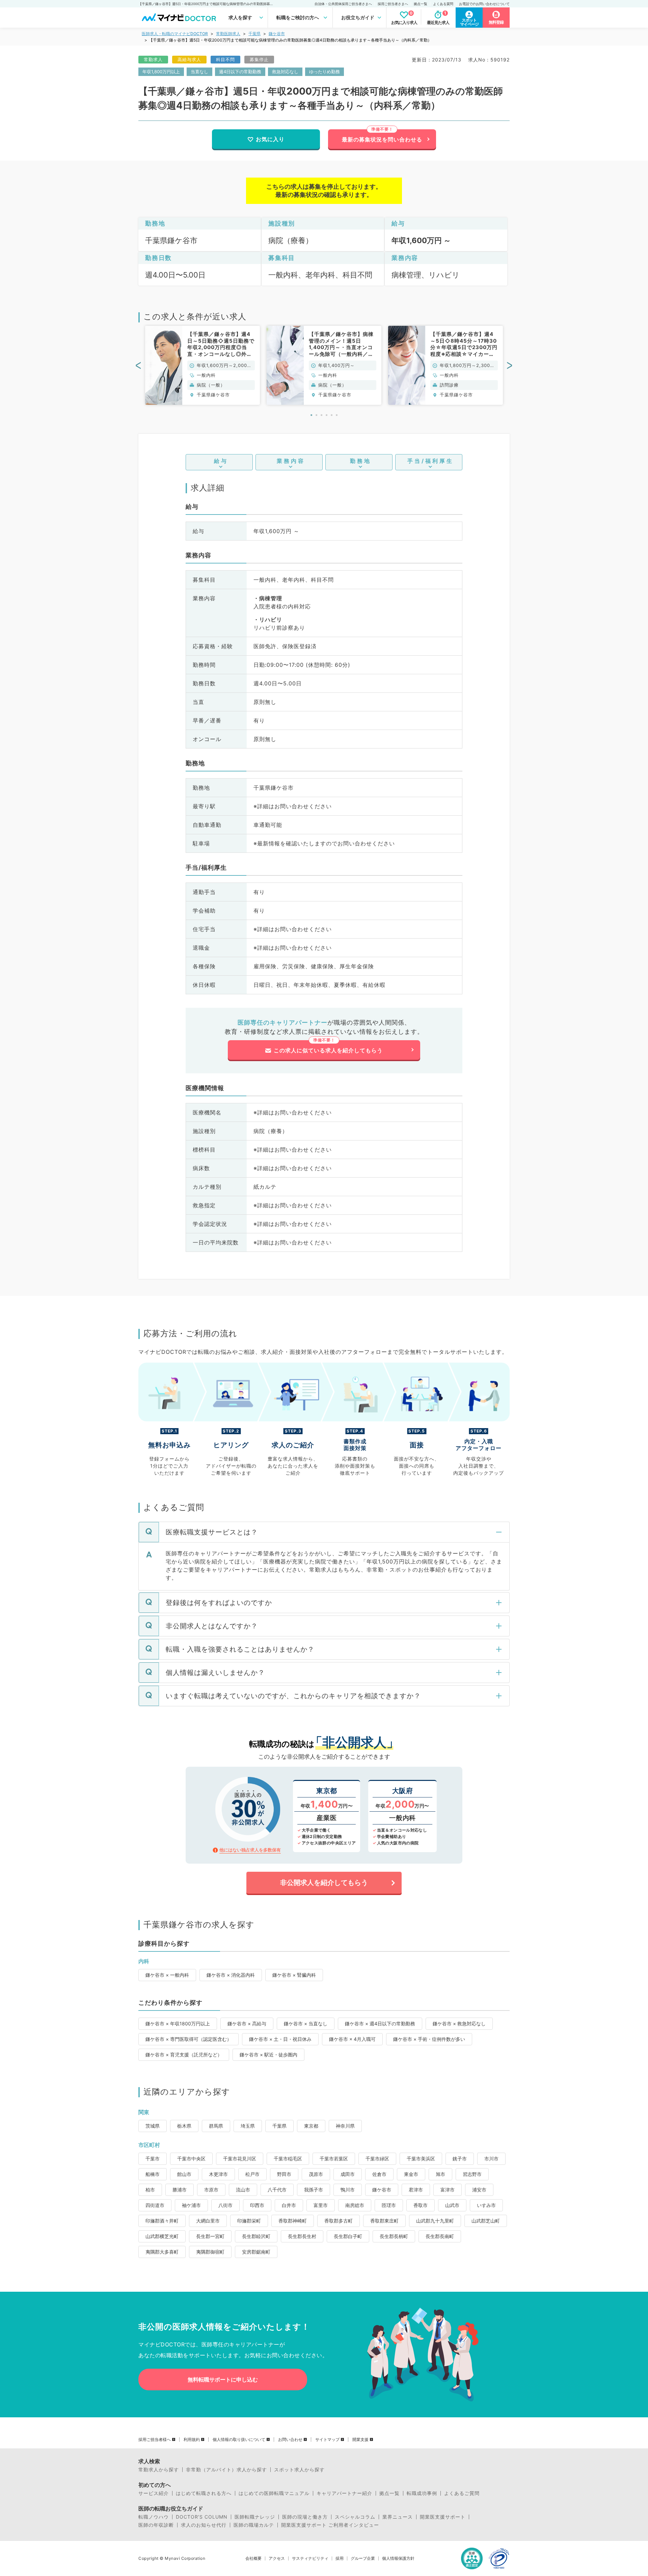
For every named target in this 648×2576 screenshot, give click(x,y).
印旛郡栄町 (249, 2221)
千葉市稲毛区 (288, 2159)
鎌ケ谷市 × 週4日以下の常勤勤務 (380, 2023)
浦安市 (479, 2190)
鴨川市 (348, 2190)
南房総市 (355, 2205)
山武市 (452, 2205)
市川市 (491, 2159)
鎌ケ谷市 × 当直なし (306, 2023)
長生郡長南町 (440, 2236)
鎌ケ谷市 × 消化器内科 (231, 1975)
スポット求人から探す (299, 2470)
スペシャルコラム (355, 2517)
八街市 (225, 2205)
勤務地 (361, 461)
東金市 (411, 2174)
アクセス (277, 2558)
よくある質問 (443, 4)
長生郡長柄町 (394, 2236)
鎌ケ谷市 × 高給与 (247, 2023)
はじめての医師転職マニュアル (274, 2493)
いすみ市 (486, 2205)
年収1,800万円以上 (161, 72)
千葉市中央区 (191, 2159)
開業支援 (360, 2440)
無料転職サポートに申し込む (223, 2380)
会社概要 (253, 2558)
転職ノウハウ (154, 2517)
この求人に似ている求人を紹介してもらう (328, 1050)
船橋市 (153, 2174)
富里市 (321, 2205)
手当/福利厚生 (430, 461)
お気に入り (270, 139)
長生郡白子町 (348, 2236)
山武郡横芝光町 (162, 2236)
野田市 (284, 2174)
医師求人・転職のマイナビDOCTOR (175, 34)
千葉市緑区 (377, 2159)
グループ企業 (363, 2558)
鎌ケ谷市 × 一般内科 (167, 1975)
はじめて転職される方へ (204, 2493)
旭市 (440, 2174)
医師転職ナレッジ (255, 2517)
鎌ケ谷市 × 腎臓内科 (294, 1975)
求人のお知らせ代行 (204, 2525)
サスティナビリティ (310, 2558)
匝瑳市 (389, 2205)
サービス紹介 (154, 2493)
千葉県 (254, 34)
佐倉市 (379, 2174)
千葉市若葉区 (334, 2159)
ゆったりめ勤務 (325, 72)
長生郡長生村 (302, 2236)
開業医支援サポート (443, 2517)
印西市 (257, 2205)
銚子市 (460, 2159)
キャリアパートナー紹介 (344, 2493)
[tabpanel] (202, 365)
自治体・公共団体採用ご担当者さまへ (343, 4)
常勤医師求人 (228, 34)
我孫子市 (314, 2190)
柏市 (150, 2190)
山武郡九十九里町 (435, 2221)
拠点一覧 (421, 4)
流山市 (243, 2190)
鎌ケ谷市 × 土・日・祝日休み (280, 2039)
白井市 (289, 2205)
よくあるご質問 (462, 2493)
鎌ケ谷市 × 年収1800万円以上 (178, 2023)
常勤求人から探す (159, 2470)
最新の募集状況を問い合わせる (382, 139)
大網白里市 (208, 2221)
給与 (221, 461)
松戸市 (252, 2174)
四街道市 (155, 2205)
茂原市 (316, 2174)
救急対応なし (285, 72)
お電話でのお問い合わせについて (484, 4)
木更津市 (218, 2174)
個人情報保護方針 (398, 2558)
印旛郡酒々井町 (162, 2221)
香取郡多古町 (339, 2221)
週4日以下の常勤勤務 (240, 72)
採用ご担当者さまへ (393, 4)
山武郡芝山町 (486, 2221)
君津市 (416, 2190)
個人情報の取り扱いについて (239, 2440)
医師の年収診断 (156, 2525)
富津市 (448, 2190)
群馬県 (216, 2126)
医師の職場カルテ (254, 2525)
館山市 (184, 2174)
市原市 (211, 2190)
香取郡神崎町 (293, 2221)
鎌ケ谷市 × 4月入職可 (352, 2039)
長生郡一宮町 (210, 2236)
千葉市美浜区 (421, 2159)
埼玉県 (248, 2126)
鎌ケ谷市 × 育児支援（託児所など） (184, 2055)
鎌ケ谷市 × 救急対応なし (459, 2023)
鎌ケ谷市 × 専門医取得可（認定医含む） (188, 2039)
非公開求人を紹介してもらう (324, 1883)
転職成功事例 (422, 2493)
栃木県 (184, 2126)
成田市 (348, 2174)
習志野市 (472, 2174)
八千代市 (277, 2190)
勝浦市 (180, 2190)
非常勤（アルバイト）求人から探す (226, 2470)
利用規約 (192, 2440)
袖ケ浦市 (191, 2205)
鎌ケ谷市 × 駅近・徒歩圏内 (268, 2055)
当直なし (199, 72)
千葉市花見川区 (240, 2159)
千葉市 (153, 2159)
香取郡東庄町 (384, 2221)
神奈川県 (345, 2126)
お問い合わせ (290, 2440)
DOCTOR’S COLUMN (202, 2517)
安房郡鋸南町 (256, 2252)
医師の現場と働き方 (305, 2517)
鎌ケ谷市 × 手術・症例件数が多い (429, 2039)
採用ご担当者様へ (155, 2440)
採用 (340, 2558)
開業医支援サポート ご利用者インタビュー (330, 2525)
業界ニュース (398, 2517)
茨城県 (153, 2126)
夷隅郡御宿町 (210, 2252)
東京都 (311, 2126)
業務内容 (291, 461)
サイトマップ (327, 2440)
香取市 (421, 2205)
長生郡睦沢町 (256, 2236)
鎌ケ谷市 (277, 34)
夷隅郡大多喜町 (162, 2252)
